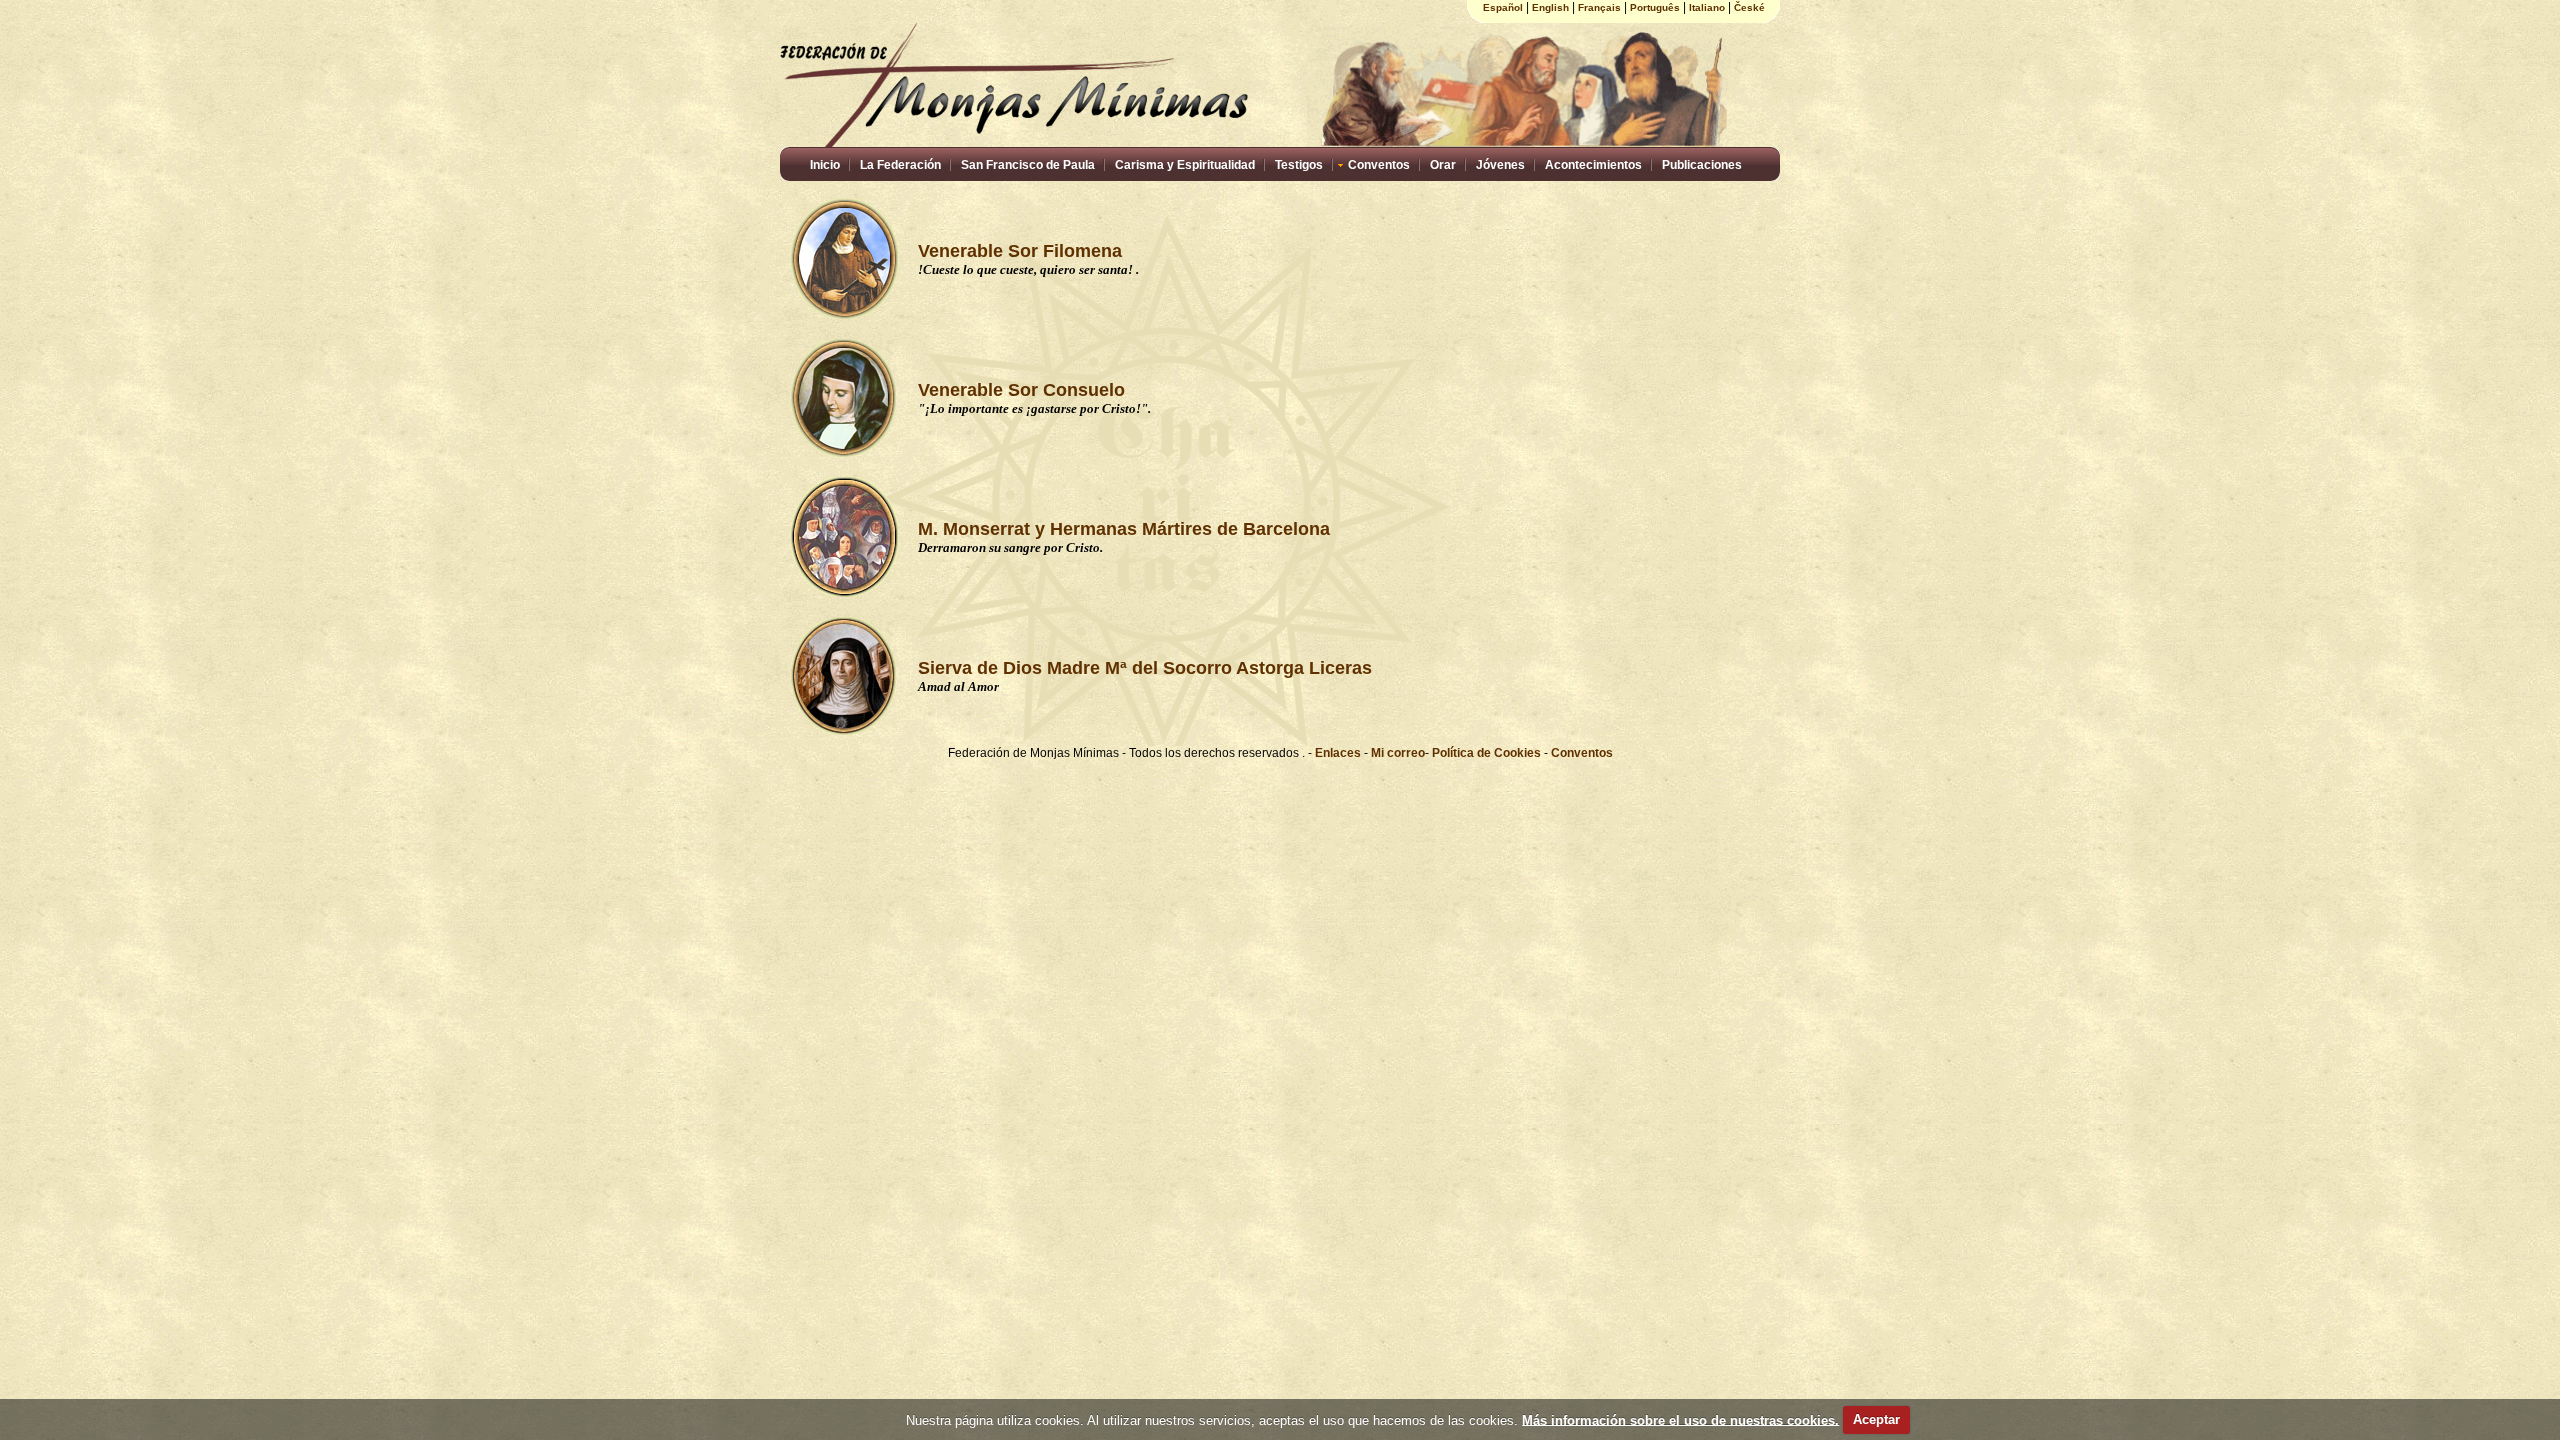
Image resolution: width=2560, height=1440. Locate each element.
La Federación (900, 165)
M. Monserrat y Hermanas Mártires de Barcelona (1124, 529)
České (1749, 7)
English (1550, 7)
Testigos (1299, 165)
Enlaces (1339, 753)
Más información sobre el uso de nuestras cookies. (1680, 1419)
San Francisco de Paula (1028, 165)
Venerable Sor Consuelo (1021, 390)
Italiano (1707, 7)
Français (1599, 7)
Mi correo (1398, 753)
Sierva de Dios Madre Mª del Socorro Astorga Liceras (1145, 668)
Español (1503, 7)
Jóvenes (1500, 165)
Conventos (1379, 165)
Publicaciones (1702, 165)
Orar (1443, 165)
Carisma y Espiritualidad (1185, 165)
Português (1655, 7)
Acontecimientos (1593, 165)
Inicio (825, 165)
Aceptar (1876, 1419)
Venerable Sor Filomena (1020, 251)
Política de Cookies (1486, 753)
